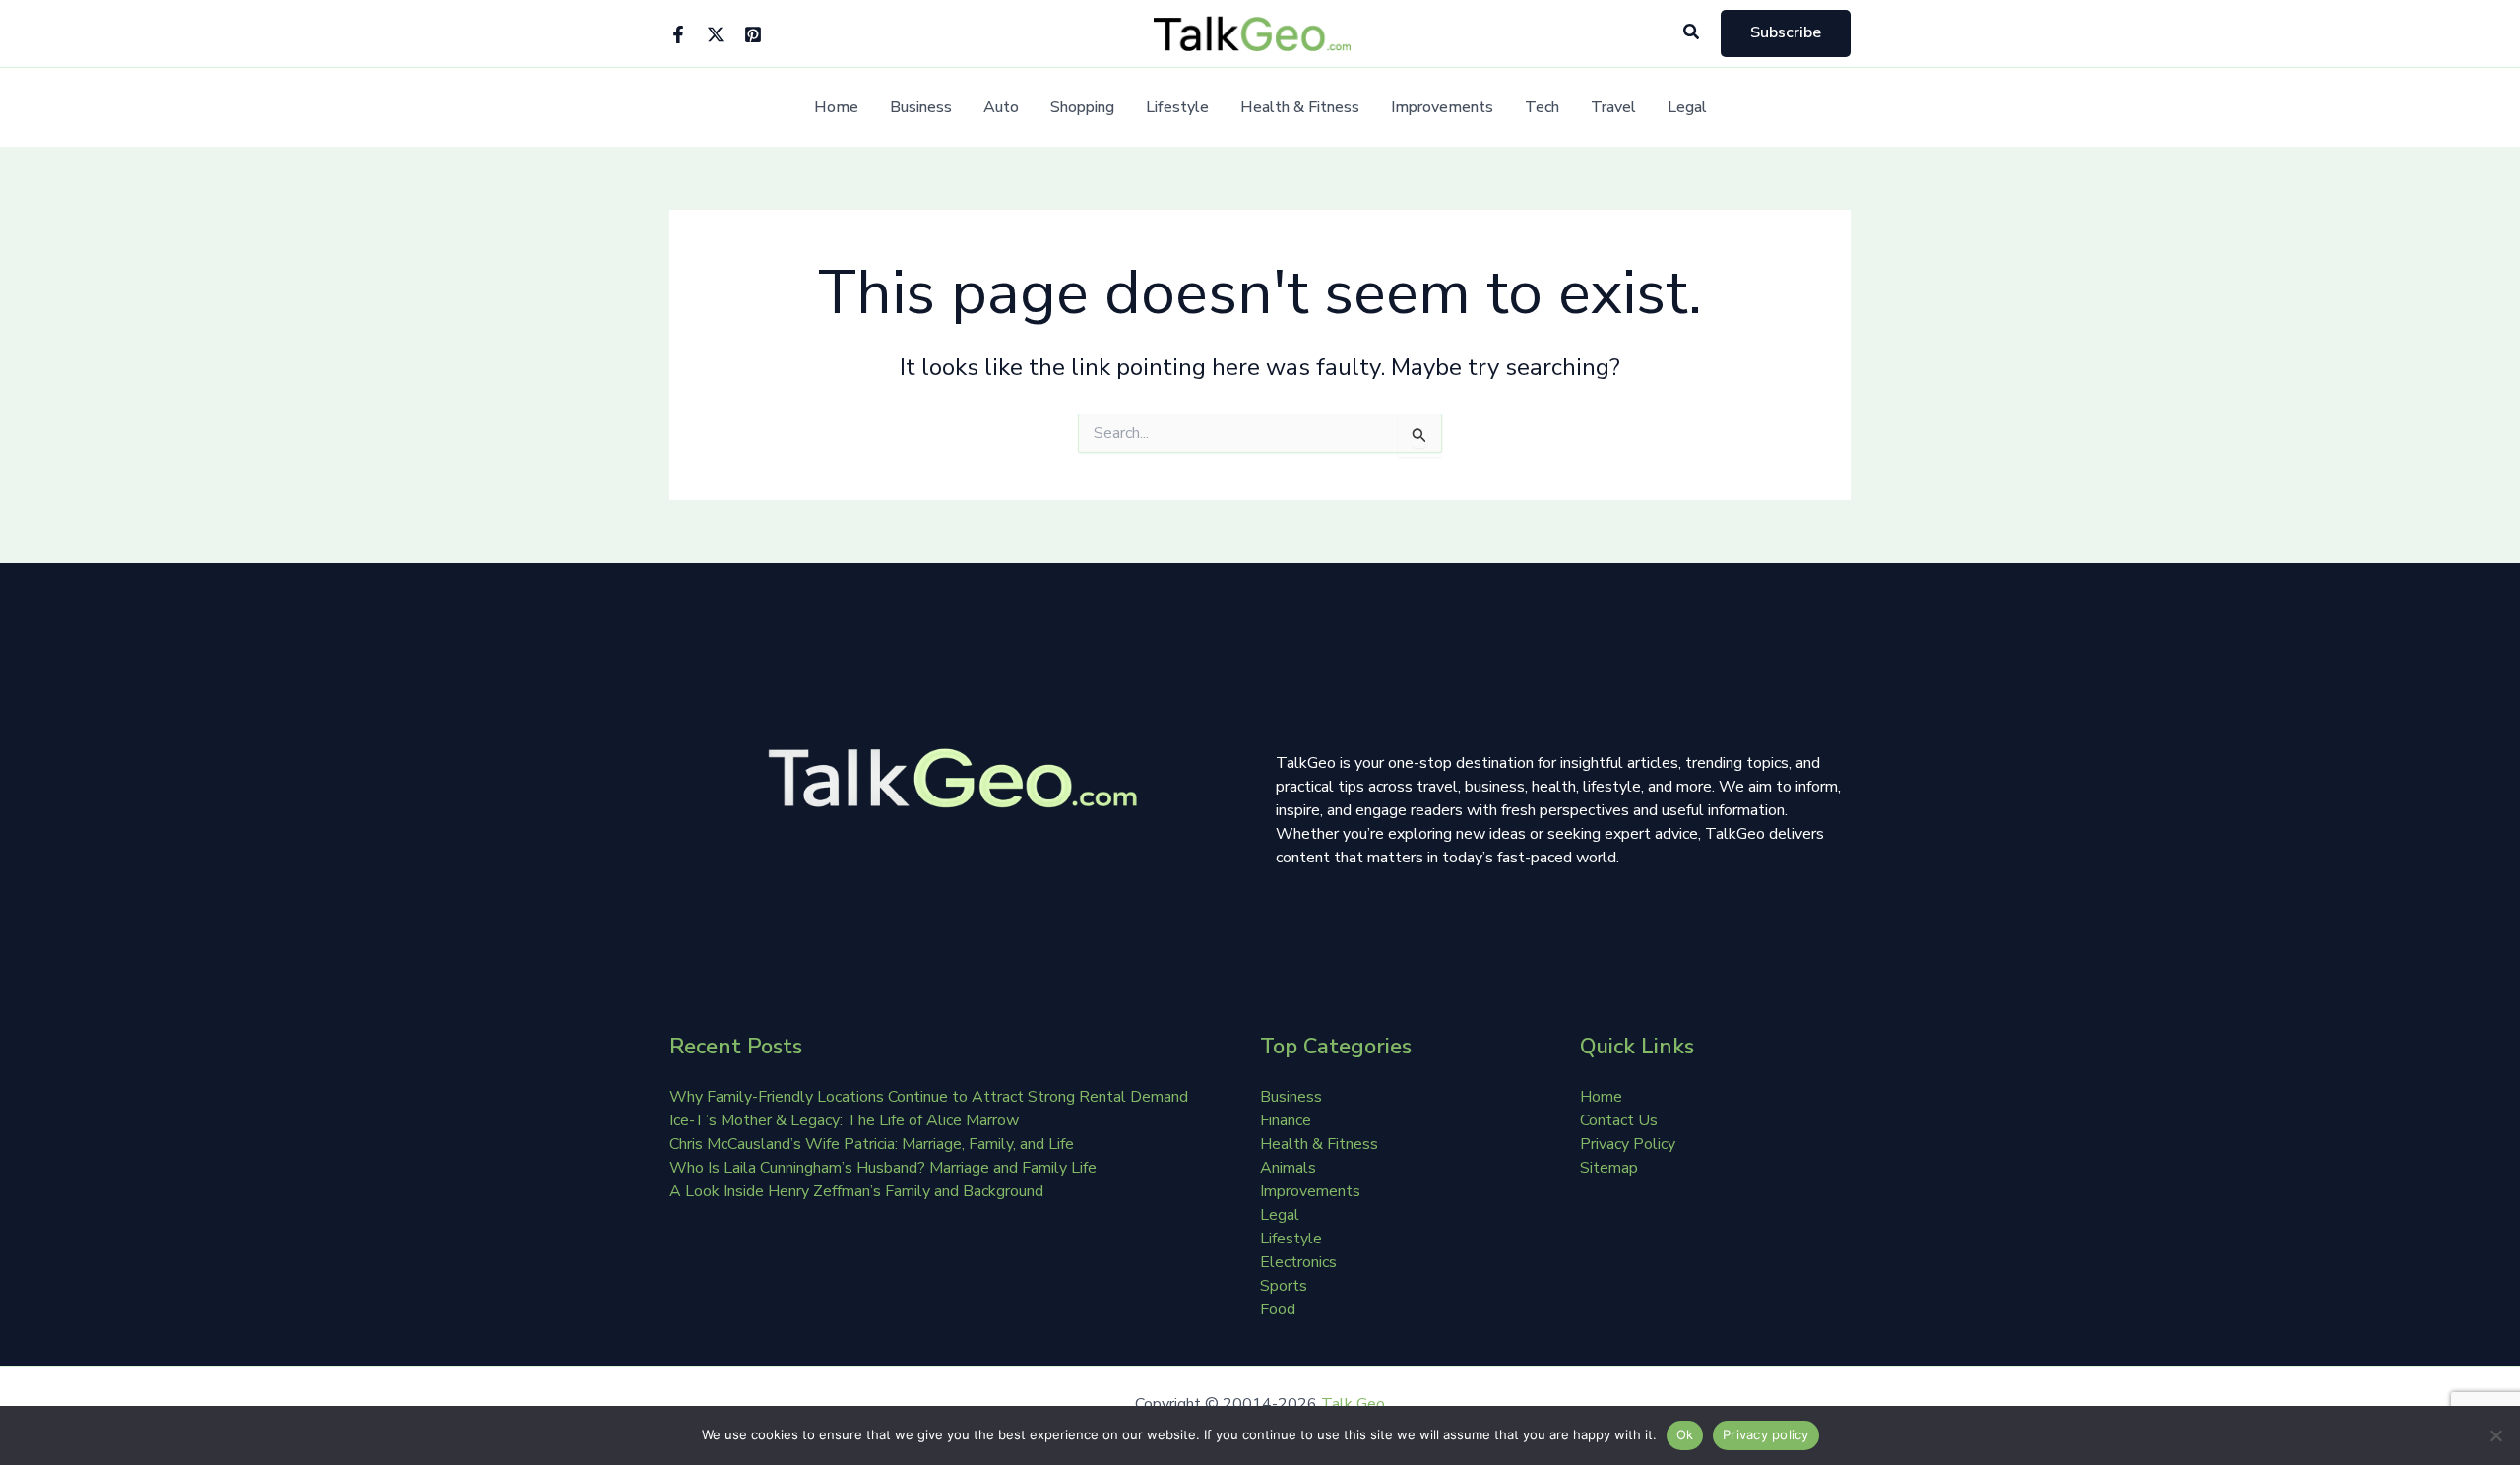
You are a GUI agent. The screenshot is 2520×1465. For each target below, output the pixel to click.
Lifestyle (1177, 108)
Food (1278, 1309)
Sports (1284, 1286)
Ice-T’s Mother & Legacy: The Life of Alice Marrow (844, 1120)
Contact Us (1619, 1120)
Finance (1286, 1120)
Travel (1613, 108)
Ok (1685, 1434)
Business (921, 108)
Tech (1542, 108)
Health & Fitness (1300, 108)
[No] (2495, 1435)
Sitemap (1609, 1168)
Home (836, 108)
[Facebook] (678, 34)
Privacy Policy (1628, 1144)
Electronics (1298, 1262)
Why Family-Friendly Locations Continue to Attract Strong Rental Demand (929, 1097)
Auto (1001, 108)
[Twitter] (716, 34)
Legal (1687, 108)
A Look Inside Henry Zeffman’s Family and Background (856, 1191)
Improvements (1442, 108)
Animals (1288, 1168)
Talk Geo (1353, 1404)
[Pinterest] (753, 34)
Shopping (1082, 108)
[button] (1692, 33)
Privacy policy (1766, 1434)
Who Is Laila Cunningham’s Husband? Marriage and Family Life (883, 1168)
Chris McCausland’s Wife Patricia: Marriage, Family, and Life (872, 1144)
